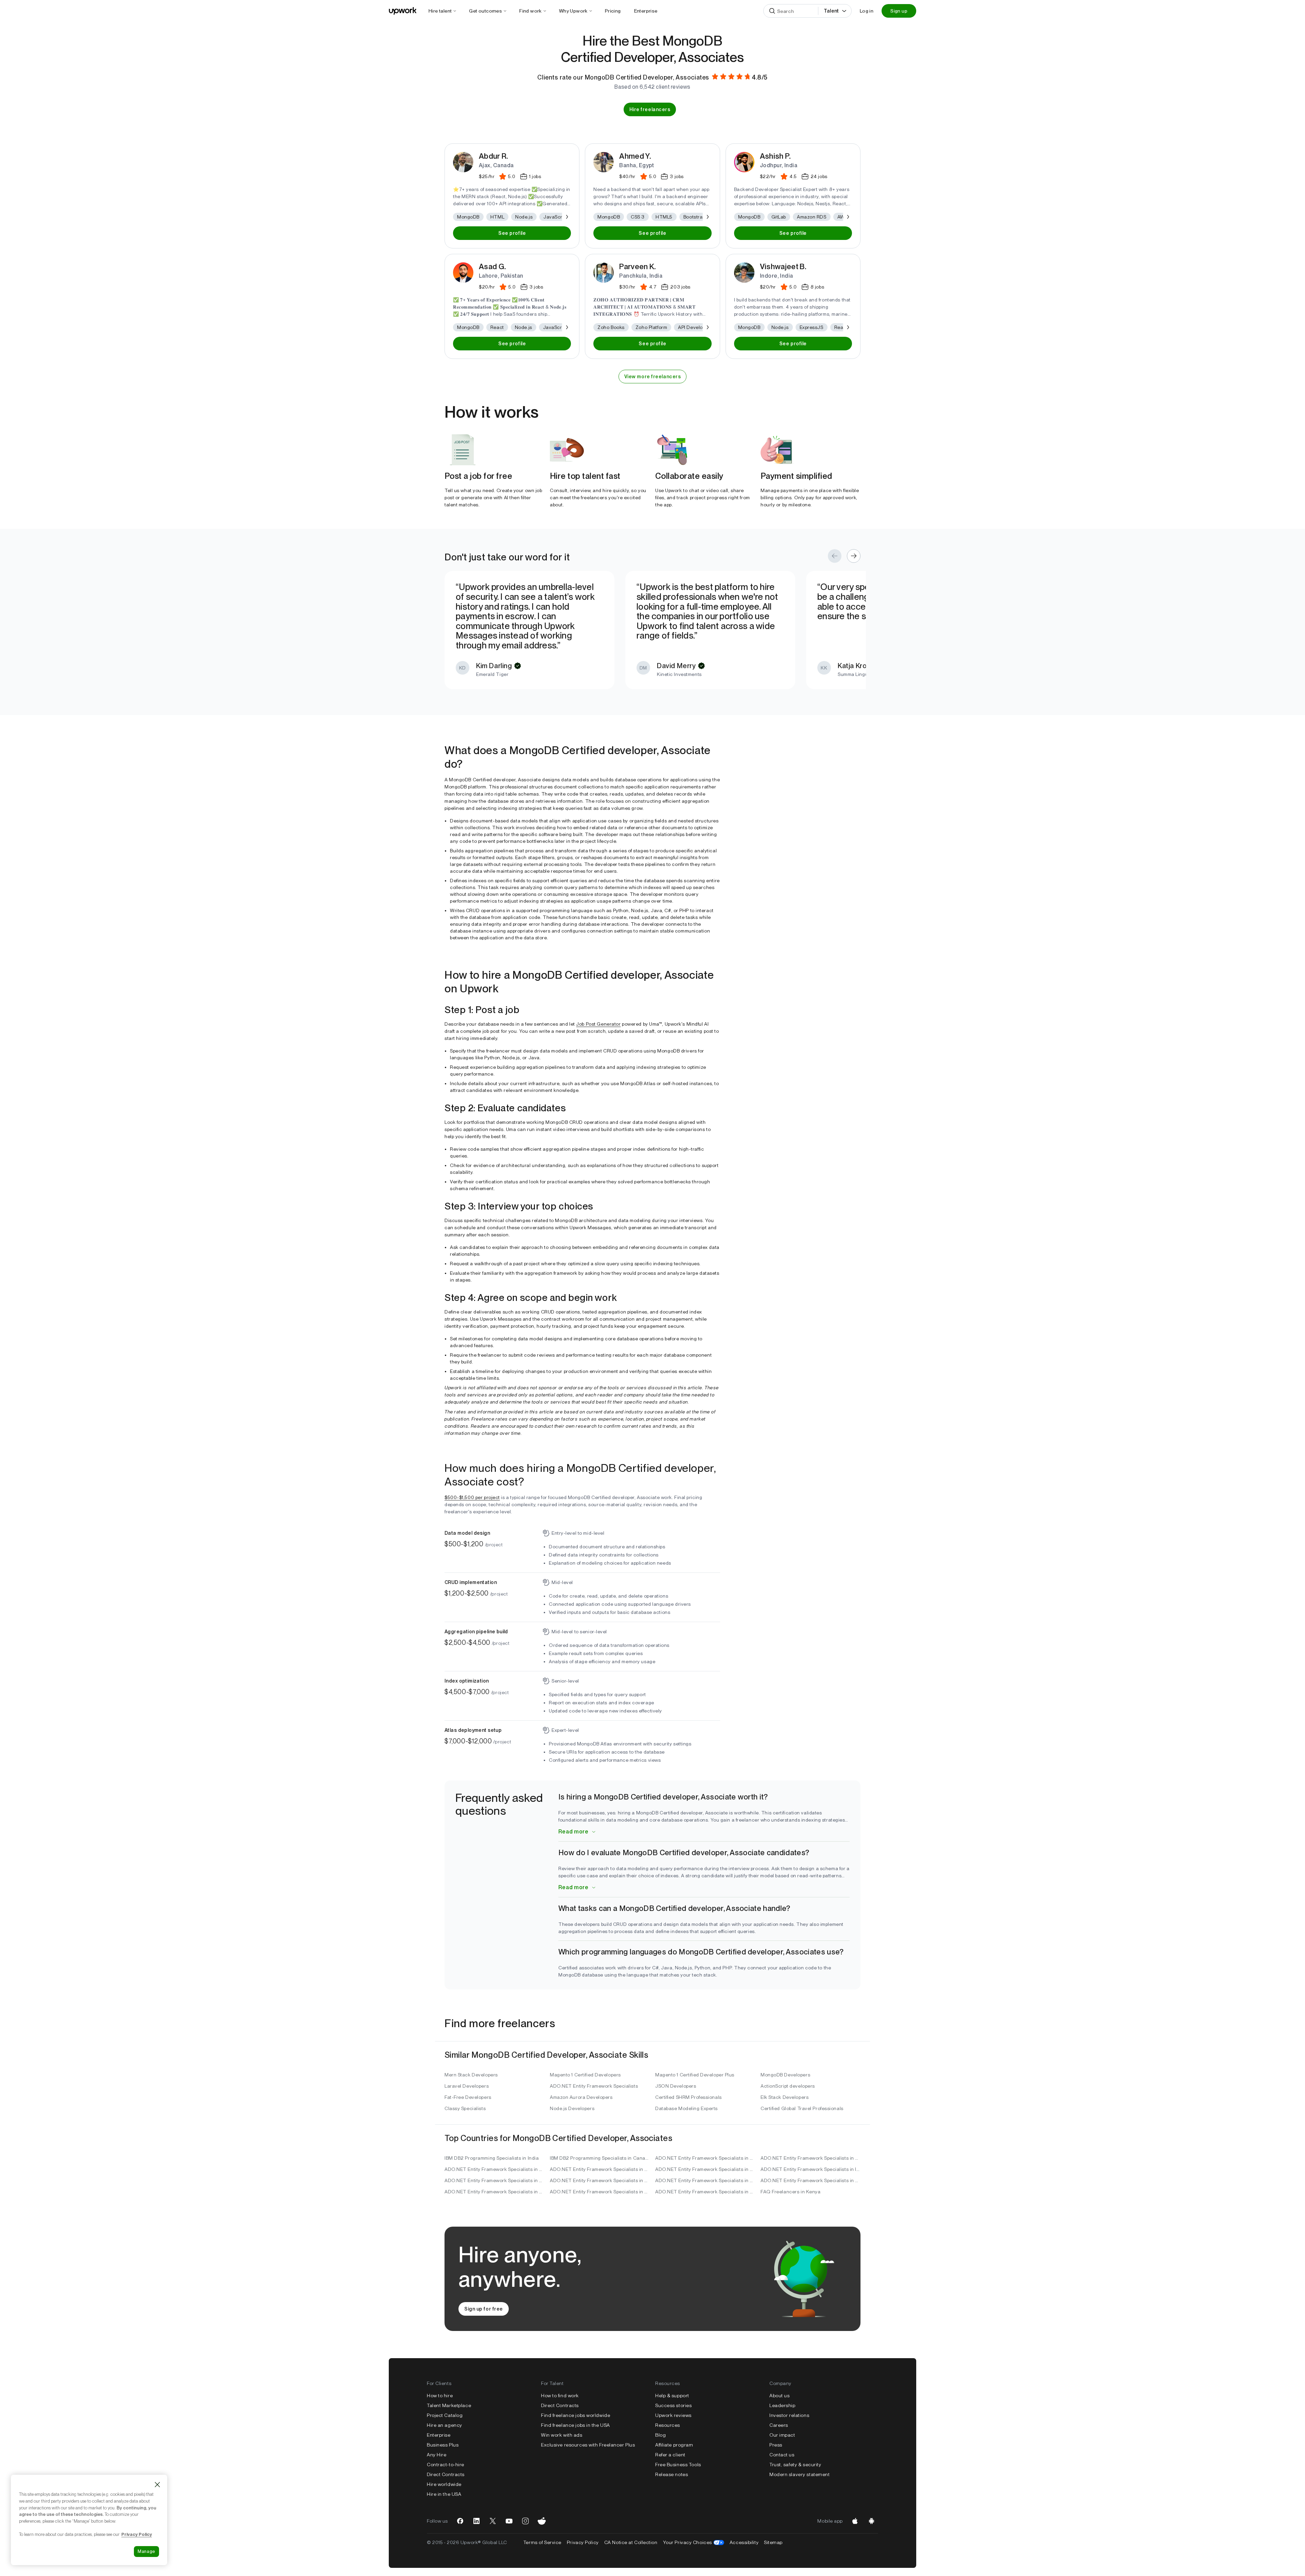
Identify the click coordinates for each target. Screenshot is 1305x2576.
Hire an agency (445, 2425)
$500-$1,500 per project (472, 1497)
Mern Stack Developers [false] (471, 2075)
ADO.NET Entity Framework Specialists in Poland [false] (705, 2192)
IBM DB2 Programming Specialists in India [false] (492, 2158)
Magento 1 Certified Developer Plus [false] (695, 2075)
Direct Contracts (446, 2474)
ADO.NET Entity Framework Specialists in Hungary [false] (705, 2169)
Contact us (782, 2455)
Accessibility (744, 2542)
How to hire (440, 2396)
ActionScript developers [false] (788, 2086)
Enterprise (439, 2435)
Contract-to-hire (446, 2465)
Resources (668, 2425)
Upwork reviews (673, 2415)
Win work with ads (562, 2435)
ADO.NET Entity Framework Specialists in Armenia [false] (494, 2180)
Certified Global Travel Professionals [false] (802, 2108)
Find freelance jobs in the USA (576, 2425)
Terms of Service (542, 2542)
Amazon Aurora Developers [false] (581, 2097)
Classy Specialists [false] (465, 2108)
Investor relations (789, 2415)
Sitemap (773, 2542)
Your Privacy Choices (694, 2542)
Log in (867, 11)
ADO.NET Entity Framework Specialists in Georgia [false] (811, 2158)
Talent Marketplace (449, 2405)
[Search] (772, 11)
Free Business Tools (678, 2465)
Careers (779, 2425)
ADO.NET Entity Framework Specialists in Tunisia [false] (811, 2180)
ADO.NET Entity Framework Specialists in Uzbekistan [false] (705, 2158)
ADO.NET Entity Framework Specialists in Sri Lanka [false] (600, 2180)
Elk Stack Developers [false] (785, 2097)
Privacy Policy (583, 2542)
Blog (660, 2435)
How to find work (560, 2396)
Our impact (782, 2435)
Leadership (782, 2405)
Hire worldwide (444, 2484)
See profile (512, 233)
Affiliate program (674, 2445)
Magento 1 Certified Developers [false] (585, 2075)
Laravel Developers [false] (467, 2086)
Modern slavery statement (799, 2474)
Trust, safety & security (795, 2465)
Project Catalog (445, 2415)
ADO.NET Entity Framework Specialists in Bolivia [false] (494, 2169)
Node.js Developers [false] (572, 2108)
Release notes (672, 2474)
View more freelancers (653, 377)
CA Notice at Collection (631, 2542)
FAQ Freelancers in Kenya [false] (790, 2192)
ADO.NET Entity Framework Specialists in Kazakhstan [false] (600, 2169)
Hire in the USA (444, 2494)
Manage (146, 2551)
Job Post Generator (598, 1024)
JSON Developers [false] (676, 2086)
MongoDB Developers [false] (785, 2075)
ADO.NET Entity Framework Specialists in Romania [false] (600, 2192)
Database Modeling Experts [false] (686, 2108)
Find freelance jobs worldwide (576, 2415)
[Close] (157, 2485)
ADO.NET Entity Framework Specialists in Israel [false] (811, 2169)
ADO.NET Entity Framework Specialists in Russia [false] (494, 2192)
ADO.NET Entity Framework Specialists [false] (594, 2086)
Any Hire (437, 2455)
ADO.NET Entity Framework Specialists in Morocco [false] (705, 2180)
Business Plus (443, 2445)
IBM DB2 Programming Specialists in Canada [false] (600, 2158)
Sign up (899, 11)
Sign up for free (484, 2309)
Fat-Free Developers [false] (468, 2097)
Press (776, 2445)
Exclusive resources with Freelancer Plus (588, 2445)
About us (779, 2396)
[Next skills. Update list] (567, 217)
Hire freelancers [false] (650, 109)
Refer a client (670, 2455)
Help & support (672, 2396)
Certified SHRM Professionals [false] (689, 2097)
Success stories (673, 2405)
